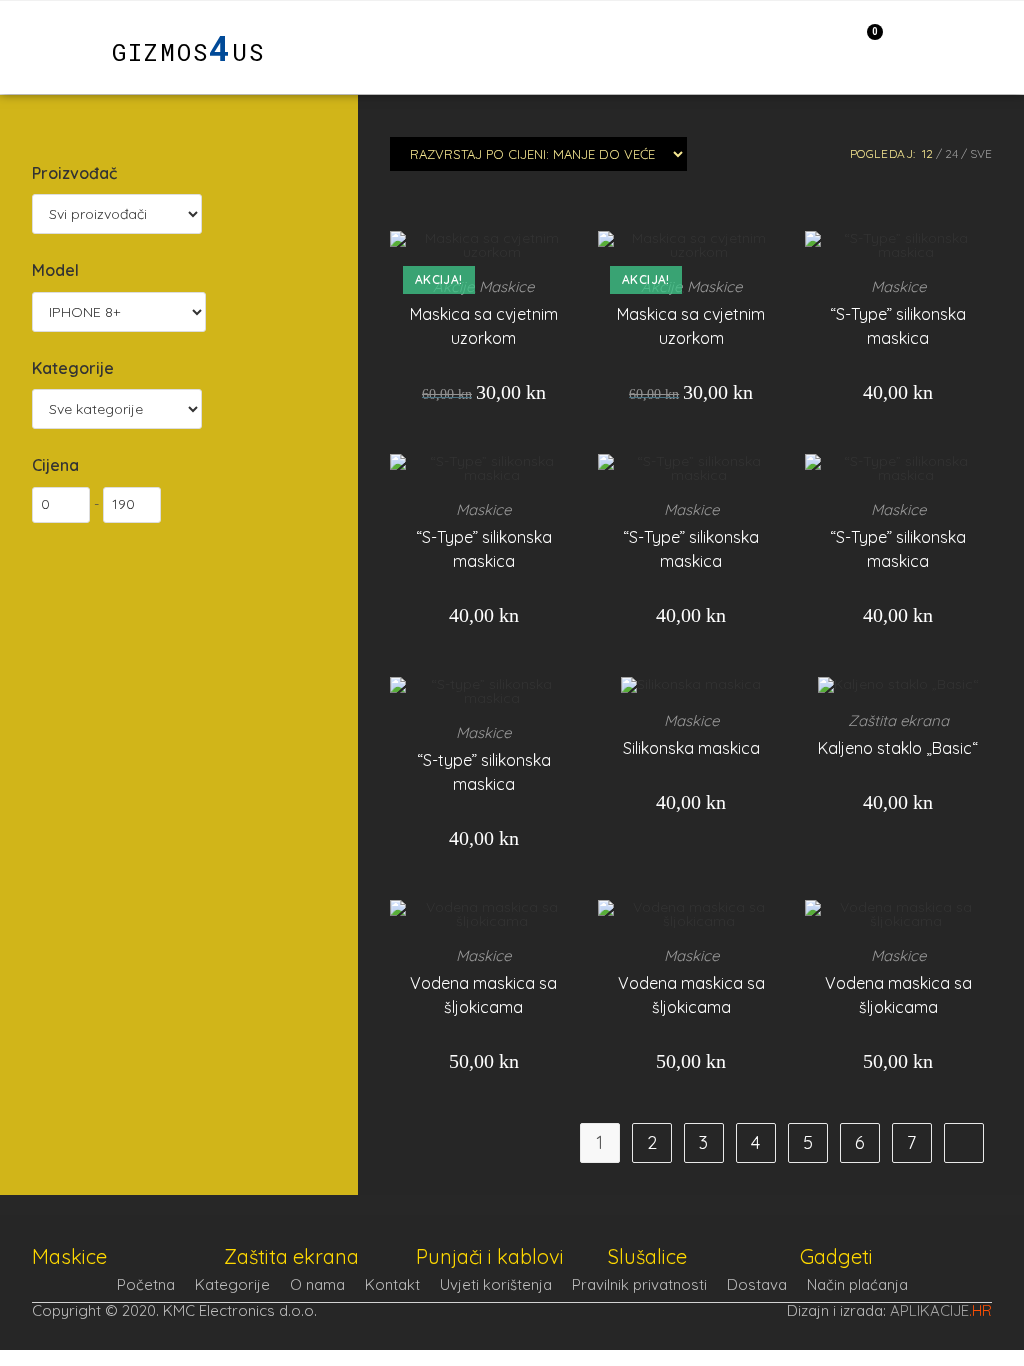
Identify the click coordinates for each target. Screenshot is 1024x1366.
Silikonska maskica (691, 748)
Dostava (757, 1284)
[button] (51, 47)
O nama (317, 1284)
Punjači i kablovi (490, 1256)
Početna (146, 1284)
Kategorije (232, 1284)
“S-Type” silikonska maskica (898, 326)
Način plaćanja (857, 1284)
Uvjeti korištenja (496, 1284)
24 (951, 153)
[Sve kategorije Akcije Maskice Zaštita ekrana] (117, 409)
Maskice (506, 286)
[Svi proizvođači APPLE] (117, 214)
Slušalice (647, 1256)
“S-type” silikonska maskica (484, 772)
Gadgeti (836, 1256)
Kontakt (392, 1284)
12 (927, 153)
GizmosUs (188, 52)
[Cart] (864, 46)
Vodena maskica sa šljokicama (483, 995)
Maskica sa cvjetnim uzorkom (484, 326)
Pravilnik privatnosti (639, 1284)
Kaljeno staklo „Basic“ (898, 748)
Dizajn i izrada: (889, 1310)
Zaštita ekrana (898, 720)
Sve (981, 153)
